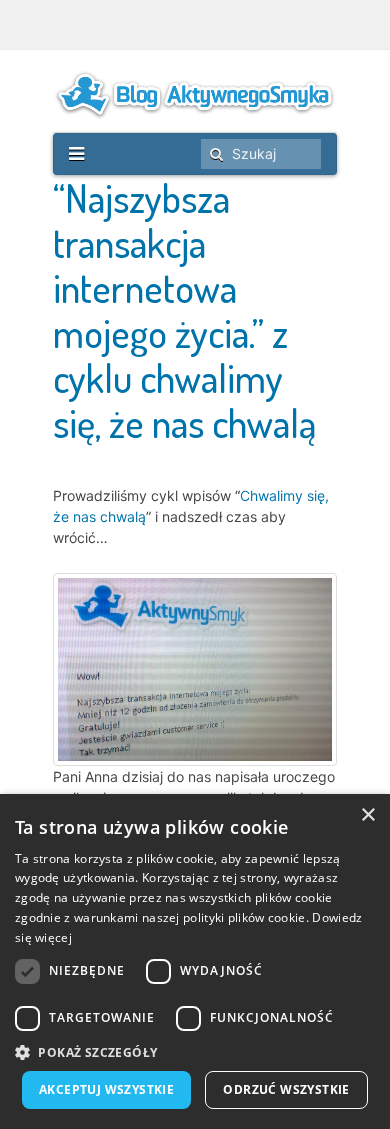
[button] (195, 1052)
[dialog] (195, 961)
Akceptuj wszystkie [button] (106, 1089)
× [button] (367, 815)
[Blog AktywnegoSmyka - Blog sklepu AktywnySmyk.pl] (195, 94)
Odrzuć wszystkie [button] (286, 1089)
